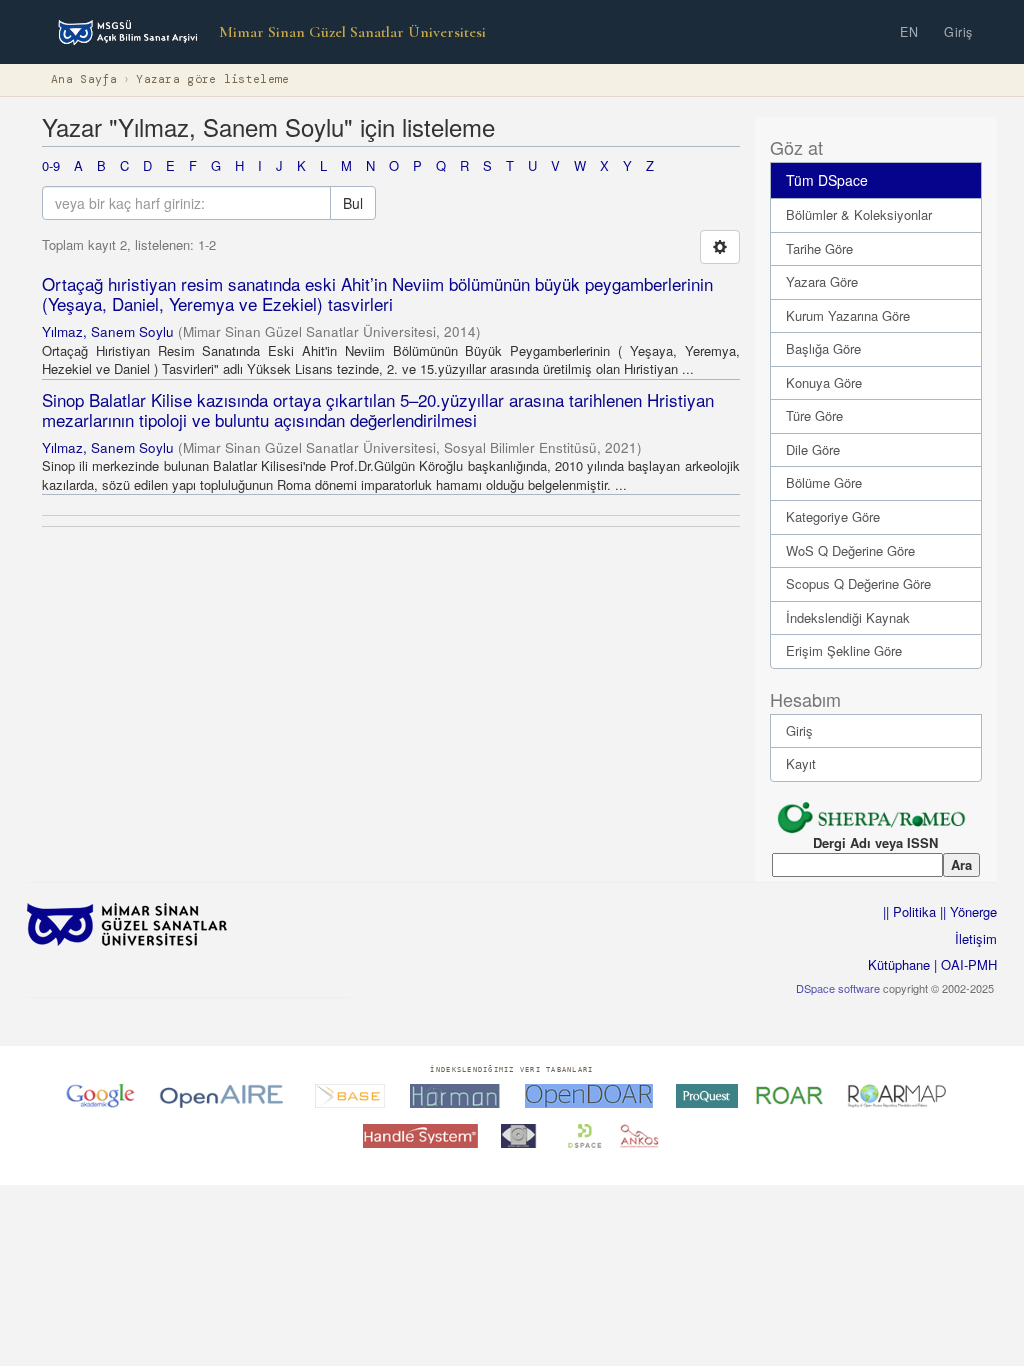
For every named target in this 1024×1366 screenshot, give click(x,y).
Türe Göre (814, 415)
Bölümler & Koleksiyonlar (859, 214)
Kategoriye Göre (833, 516)
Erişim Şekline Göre (844, 650)
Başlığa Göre (823, 348)
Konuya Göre (824, 382)
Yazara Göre (822, 281)
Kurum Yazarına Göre (848, 315)
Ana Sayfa (84, 79)
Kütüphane (899, 964)
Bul (353, 203)
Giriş (958, 32)
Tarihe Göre (819, 248)
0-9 (51, 165)
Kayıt (801, 763)
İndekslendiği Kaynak (848, 617)
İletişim (976, 938)
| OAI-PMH (963, 964)
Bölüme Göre (824, 482)
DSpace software (838, 988)
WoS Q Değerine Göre (850, 550)
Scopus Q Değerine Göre (858, 583)
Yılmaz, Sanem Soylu (108, 331)
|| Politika (909, 911)
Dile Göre (813, 449)
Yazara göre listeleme (212, 79)
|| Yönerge (966, 911)
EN (909, 32)
